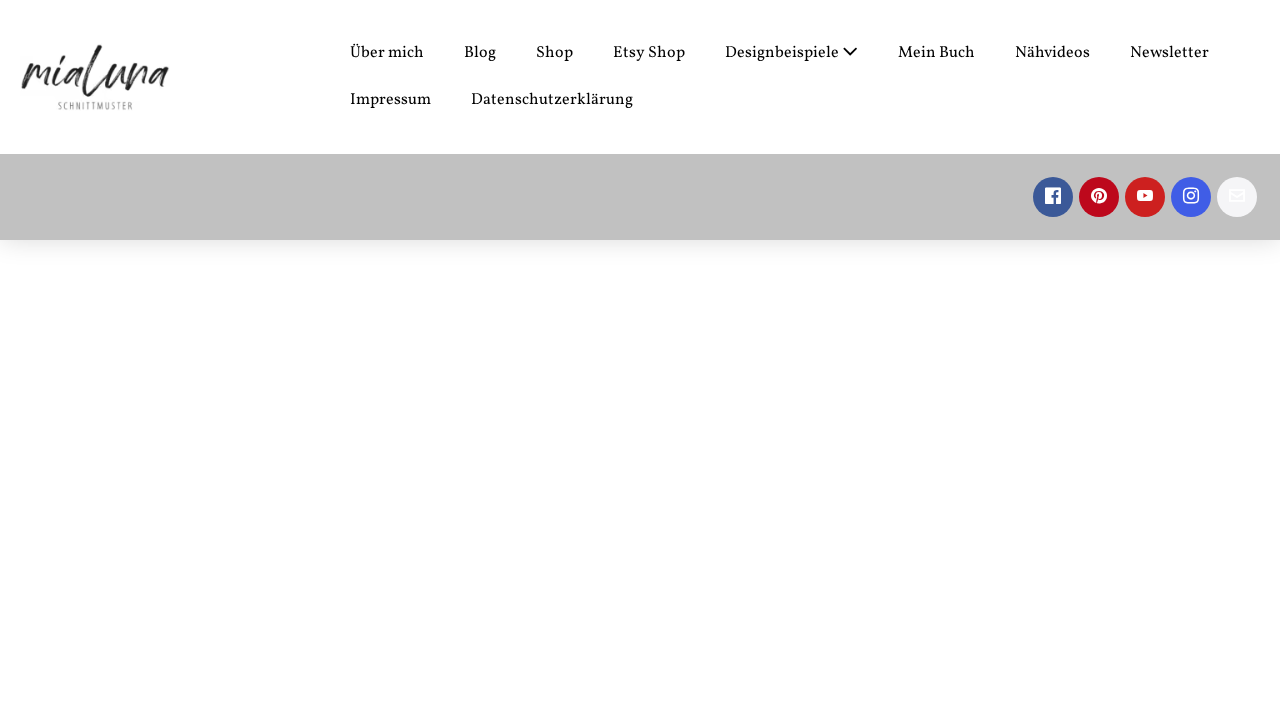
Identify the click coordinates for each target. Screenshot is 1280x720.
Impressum (390, 100)
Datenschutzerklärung (552, 100)
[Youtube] (1145, 197)
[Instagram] (1191, 197)
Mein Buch (936, 53)
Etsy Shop (649, 53)
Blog (480, 53)
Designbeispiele (783, 53)
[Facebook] (1053, 197)
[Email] (1237, 197)
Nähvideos (1052, 53)
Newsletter (1169, 53)
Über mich (387, 53)
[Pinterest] (1099, 197)
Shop (554, 53)
